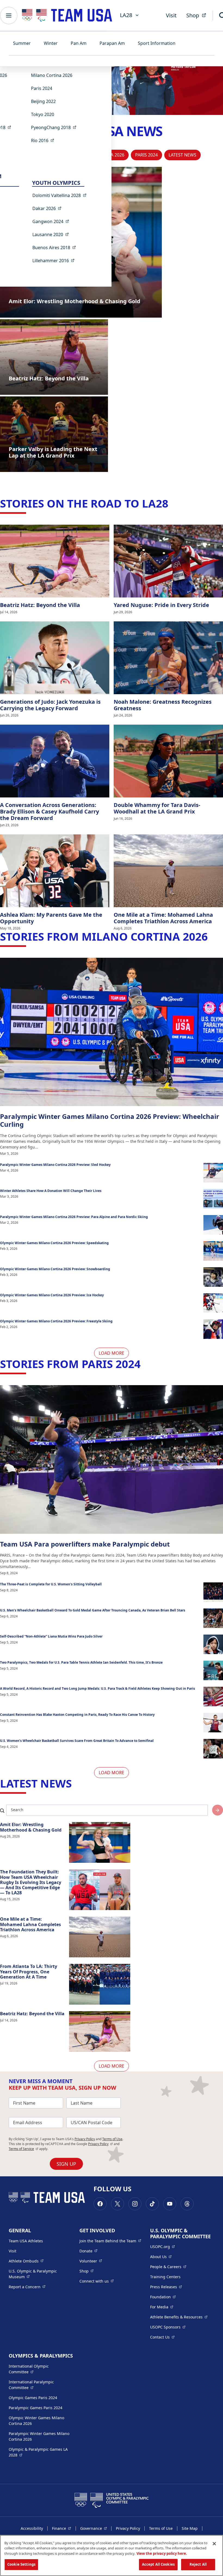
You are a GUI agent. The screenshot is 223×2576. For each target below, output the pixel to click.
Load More (112, 1353)
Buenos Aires (56, 247)
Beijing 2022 (43, 101)
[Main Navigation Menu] (9, 15)
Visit (171, 15)
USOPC (168, 2327)
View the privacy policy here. (162, 2553)
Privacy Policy (85, 2139)
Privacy (100, 2144)
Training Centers (165, 2277)
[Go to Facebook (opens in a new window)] (100, 2204)
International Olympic (39, 2369)
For (162, 2307)
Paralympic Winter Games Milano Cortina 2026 (39, 2436)
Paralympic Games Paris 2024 (35, 2408)
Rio (44, 140)
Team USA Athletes (26, 2241)
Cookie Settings (21, 2564)
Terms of (24, 2149)
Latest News (182, 155)
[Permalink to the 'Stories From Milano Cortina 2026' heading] (212, 936)
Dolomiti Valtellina (61, 195)
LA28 (126, 15)
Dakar (49, 208)
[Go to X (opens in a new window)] (117, 2204)
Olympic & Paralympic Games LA (38, 2452)
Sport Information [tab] (157, 43)
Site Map (190, 2528)
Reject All (198, 2564)
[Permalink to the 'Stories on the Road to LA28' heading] (172, 503)
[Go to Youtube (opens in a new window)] (170, 2204)
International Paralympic (39, 2385)
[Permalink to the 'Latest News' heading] (76, 1783)
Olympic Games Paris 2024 (33, 2398)
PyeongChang (55, 127)
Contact (162, 2337)
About (161, 2256)
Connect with (97, 2281)
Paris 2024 (42, 88)
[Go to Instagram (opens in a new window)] (135, 2204)
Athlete (26, 2261)
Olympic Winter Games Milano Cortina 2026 (36, 2421)
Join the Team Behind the (110, 2241)
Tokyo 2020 (43, 114)
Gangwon (52, 221)
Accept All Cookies (158, 2564)
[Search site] (218, 1810)
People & (168, 2267)
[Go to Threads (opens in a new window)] (187, 2204)
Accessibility (32, 2528)
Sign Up (66, 2164)
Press (166, 2287)
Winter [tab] (51, 43)
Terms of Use (112, 2139)
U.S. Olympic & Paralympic (38, 2274)
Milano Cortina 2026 (52, 75)
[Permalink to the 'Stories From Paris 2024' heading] (144, 1364)
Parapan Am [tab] (112, 43)
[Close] (214, 2544)
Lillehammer (55, 260)
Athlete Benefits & (179, 2317)
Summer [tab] (22, 43)
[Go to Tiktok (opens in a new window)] (152, 2204)
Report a (27, 2287)
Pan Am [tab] (79, 43)
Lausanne (52, 234)
